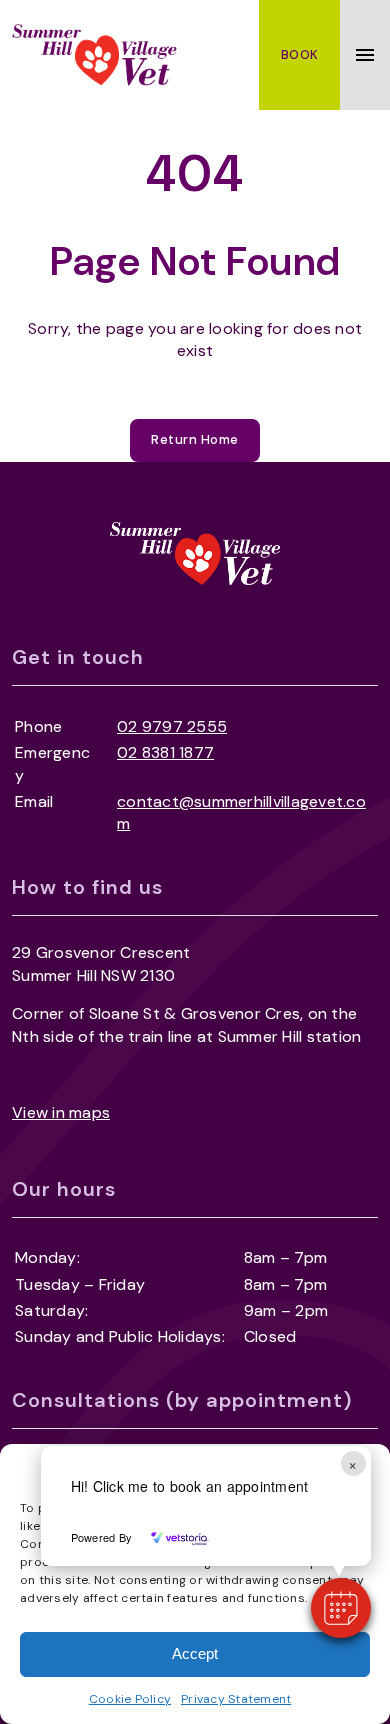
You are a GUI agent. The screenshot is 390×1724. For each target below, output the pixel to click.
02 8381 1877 (165, 752)
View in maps (61, 1112)
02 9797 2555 (172, 726)
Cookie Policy (130, 1699)
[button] (341, 1608)
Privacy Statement (236, 1699)
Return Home (195, 439)
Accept (195, 1653)
